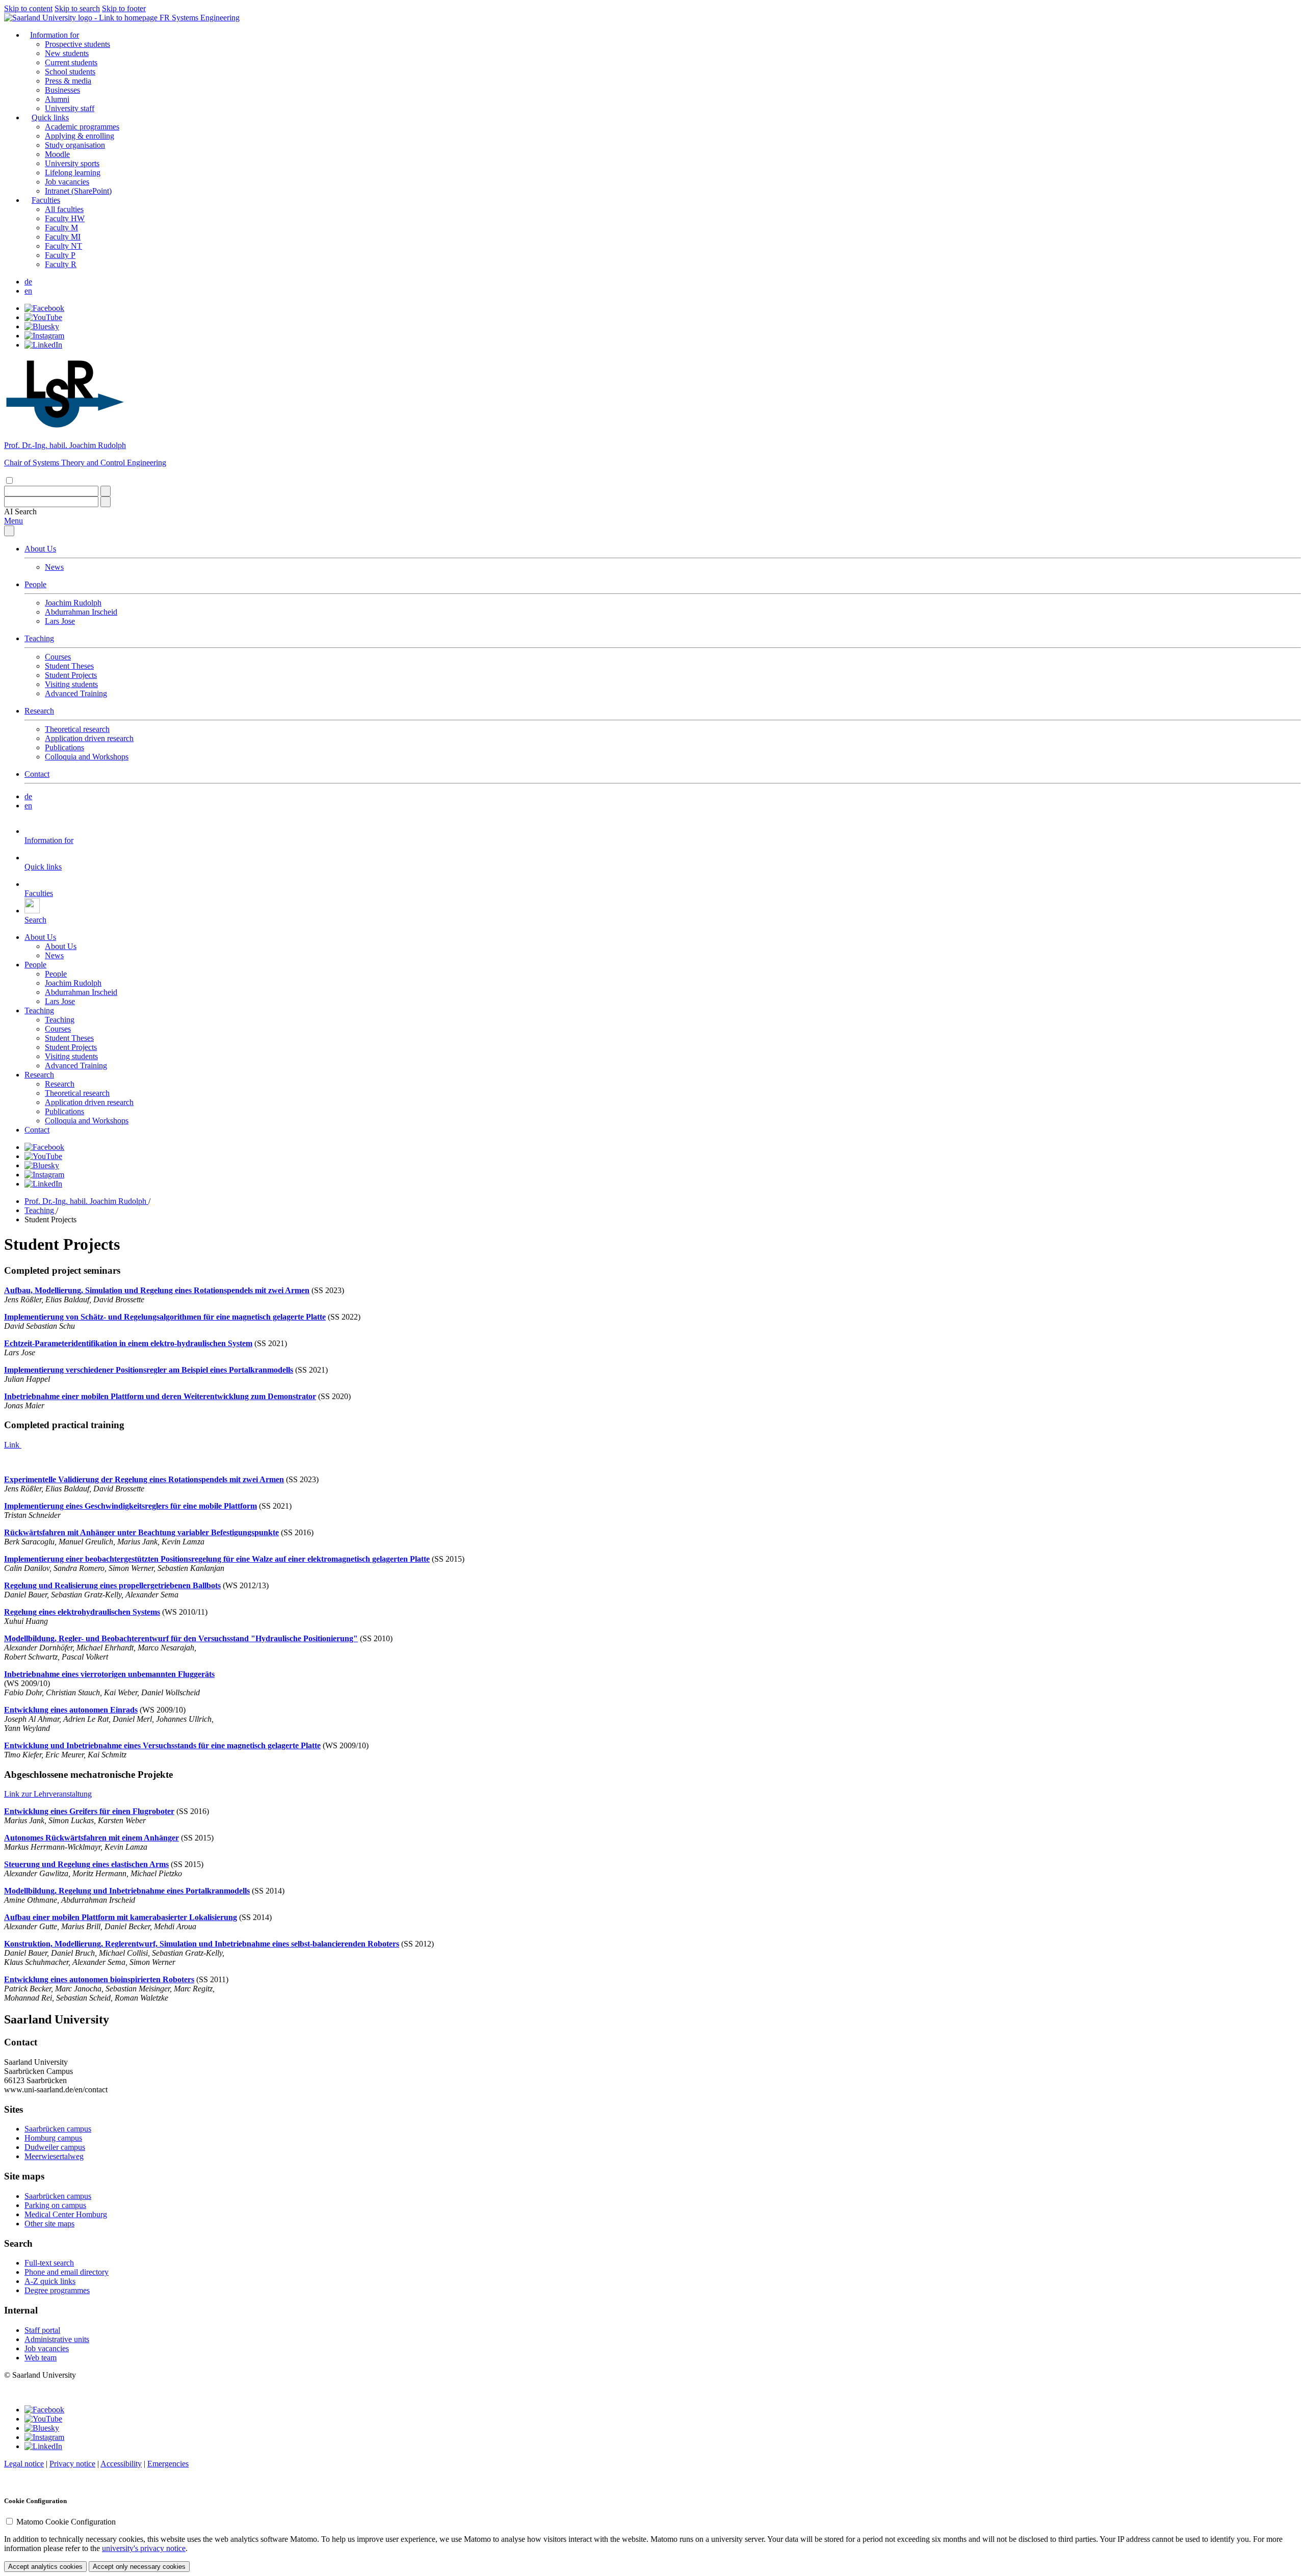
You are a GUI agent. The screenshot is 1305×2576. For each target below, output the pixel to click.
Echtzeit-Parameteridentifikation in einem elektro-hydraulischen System (128, 1343)
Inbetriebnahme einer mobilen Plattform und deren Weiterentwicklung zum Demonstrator (160, 1396)
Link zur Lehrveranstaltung (48, 1794)
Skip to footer (124, 8)
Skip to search (77, 8)
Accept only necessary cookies (139, 2567)
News (54, 567)
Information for (55, 35)
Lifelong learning (73, 173)
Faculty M (61, 228)
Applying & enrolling (80, 136)
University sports (72, 163)
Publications (64, 747)
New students (67, 53)
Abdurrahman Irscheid (81, 612)
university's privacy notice (144, 2548)
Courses (58, 657)
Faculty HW (65, 218)
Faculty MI (63, 237)
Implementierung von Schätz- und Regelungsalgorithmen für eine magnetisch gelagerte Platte (165, 1317)
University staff (70, 108)
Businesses (62, 90)
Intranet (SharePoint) (78, 191)
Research (39, 711)
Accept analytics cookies (45, 2567)
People (35, 584)
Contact (37, 774)
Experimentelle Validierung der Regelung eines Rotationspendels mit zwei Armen (144, 1479)
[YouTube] (43, 317)
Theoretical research (77, 729)
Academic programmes (82, 127)
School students (70, 72)
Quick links (50, 117)
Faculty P (60, 255)
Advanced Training (76, 693)
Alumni (57, 99)
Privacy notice (72, 2464)
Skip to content (28, 8)
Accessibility (121, 2464)
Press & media (68, 81)
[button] (20, 511)
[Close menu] (9, 531)
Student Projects (71, 675)
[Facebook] (44, 308)
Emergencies (168, 2464)
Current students (71, 62)
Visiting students (71, 684)
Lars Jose (60, 621)
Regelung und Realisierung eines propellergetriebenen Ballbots (112, 1585)
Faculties (46, 200)
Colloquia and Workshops (87, 757)
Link (13, 1445)
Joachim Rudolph (73, 603)
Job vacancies (67, 182)
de (28, 282)
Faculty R (61, 264)
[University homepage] (82, 18)
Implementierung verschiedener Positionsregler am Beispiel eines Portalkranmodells (149, 1370)
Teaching (39, 638)
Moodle (57, 154)
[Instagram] (44, 336)
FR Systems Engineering (200, 18)
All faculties (64, 209)
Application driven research (89, 738)
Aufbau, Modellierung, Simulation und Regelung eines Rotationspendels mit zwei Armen (157, 1290)
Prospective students (77, 44)
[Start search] (106, 491)
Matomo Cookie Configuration (66, 2522)
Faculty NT (63, 246)
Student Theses (69, 666)
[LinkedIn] (43, 345)
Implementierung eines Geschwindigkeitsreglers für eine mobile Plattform (130, 1506)
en (28, 291)
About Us (40, 549)
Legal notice (24, 2464)
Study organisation (75, 145)
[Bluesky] (42, 326)
